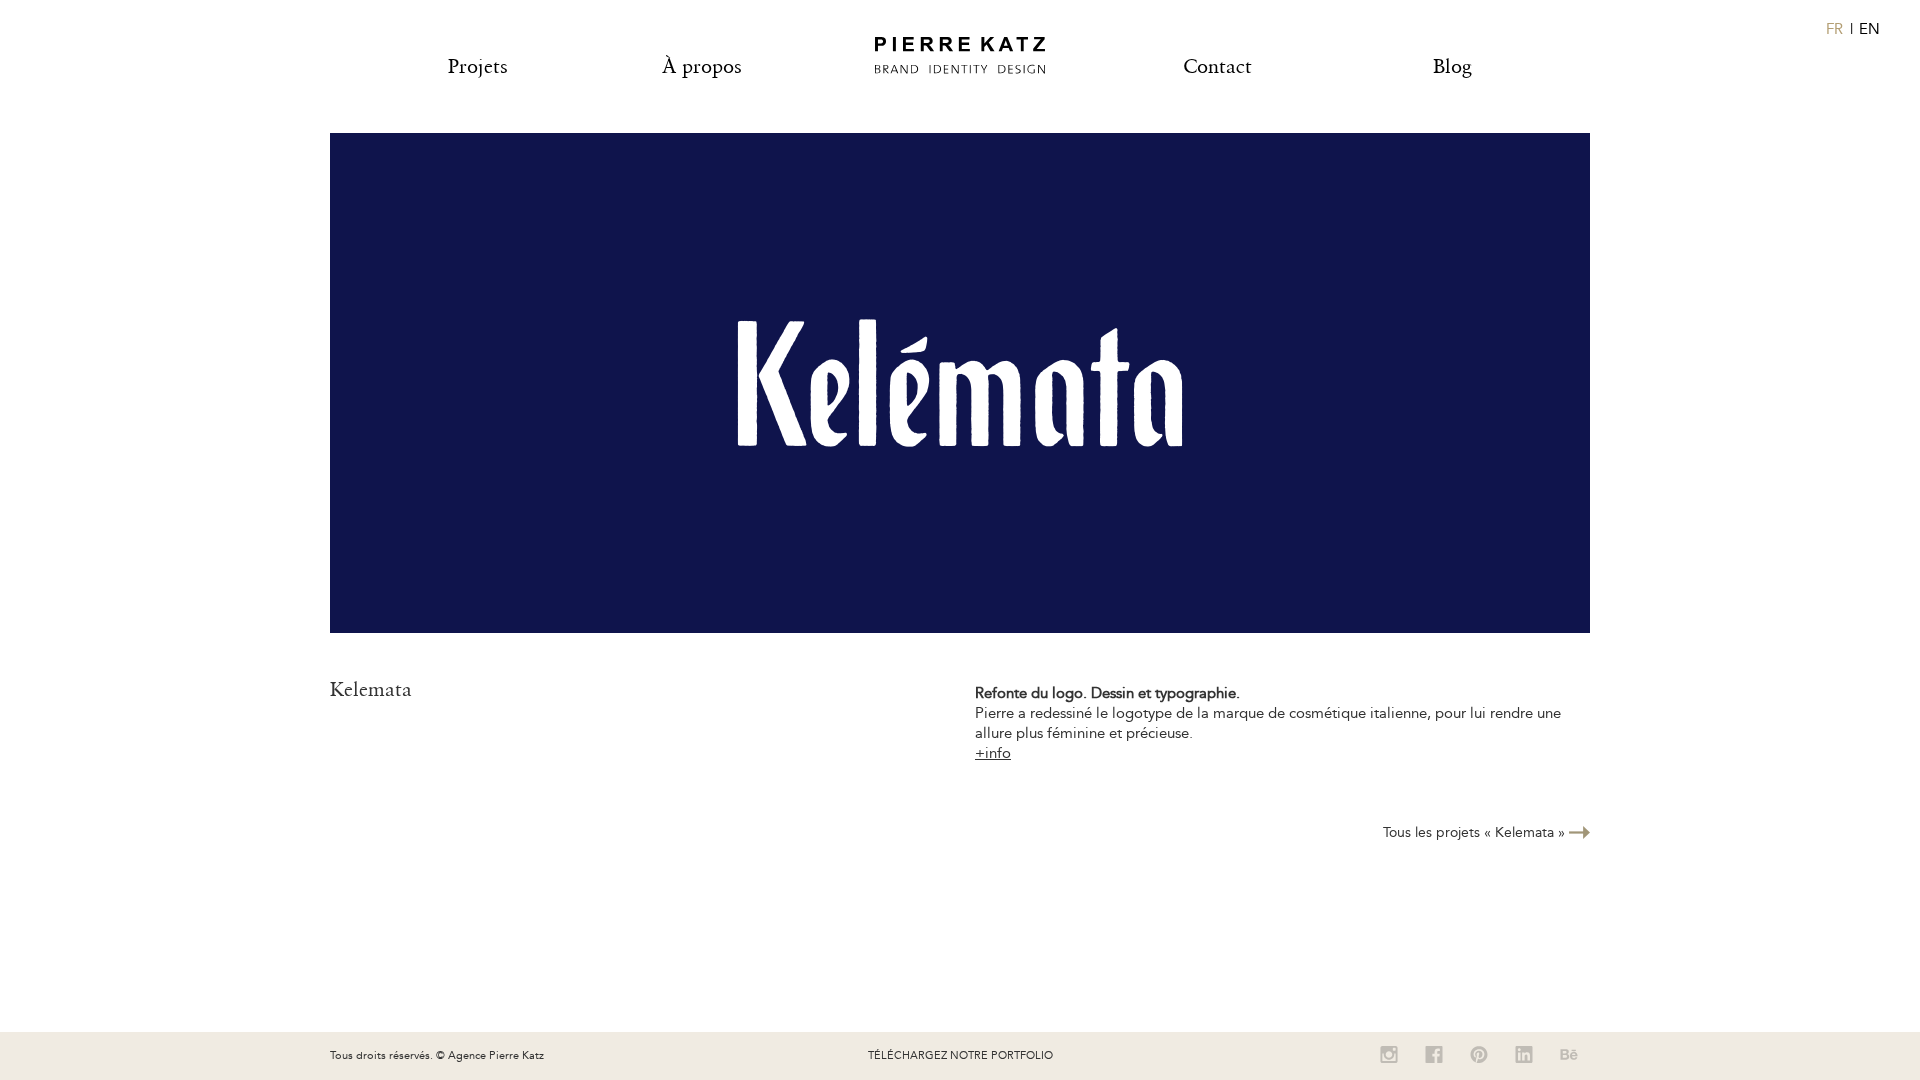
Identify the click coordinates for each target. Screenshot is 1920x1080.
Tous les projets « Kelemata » (1476, 832)
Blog (1452, 66)
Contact (1217, 66)
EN (1869, 29)
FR (1834, 29)
